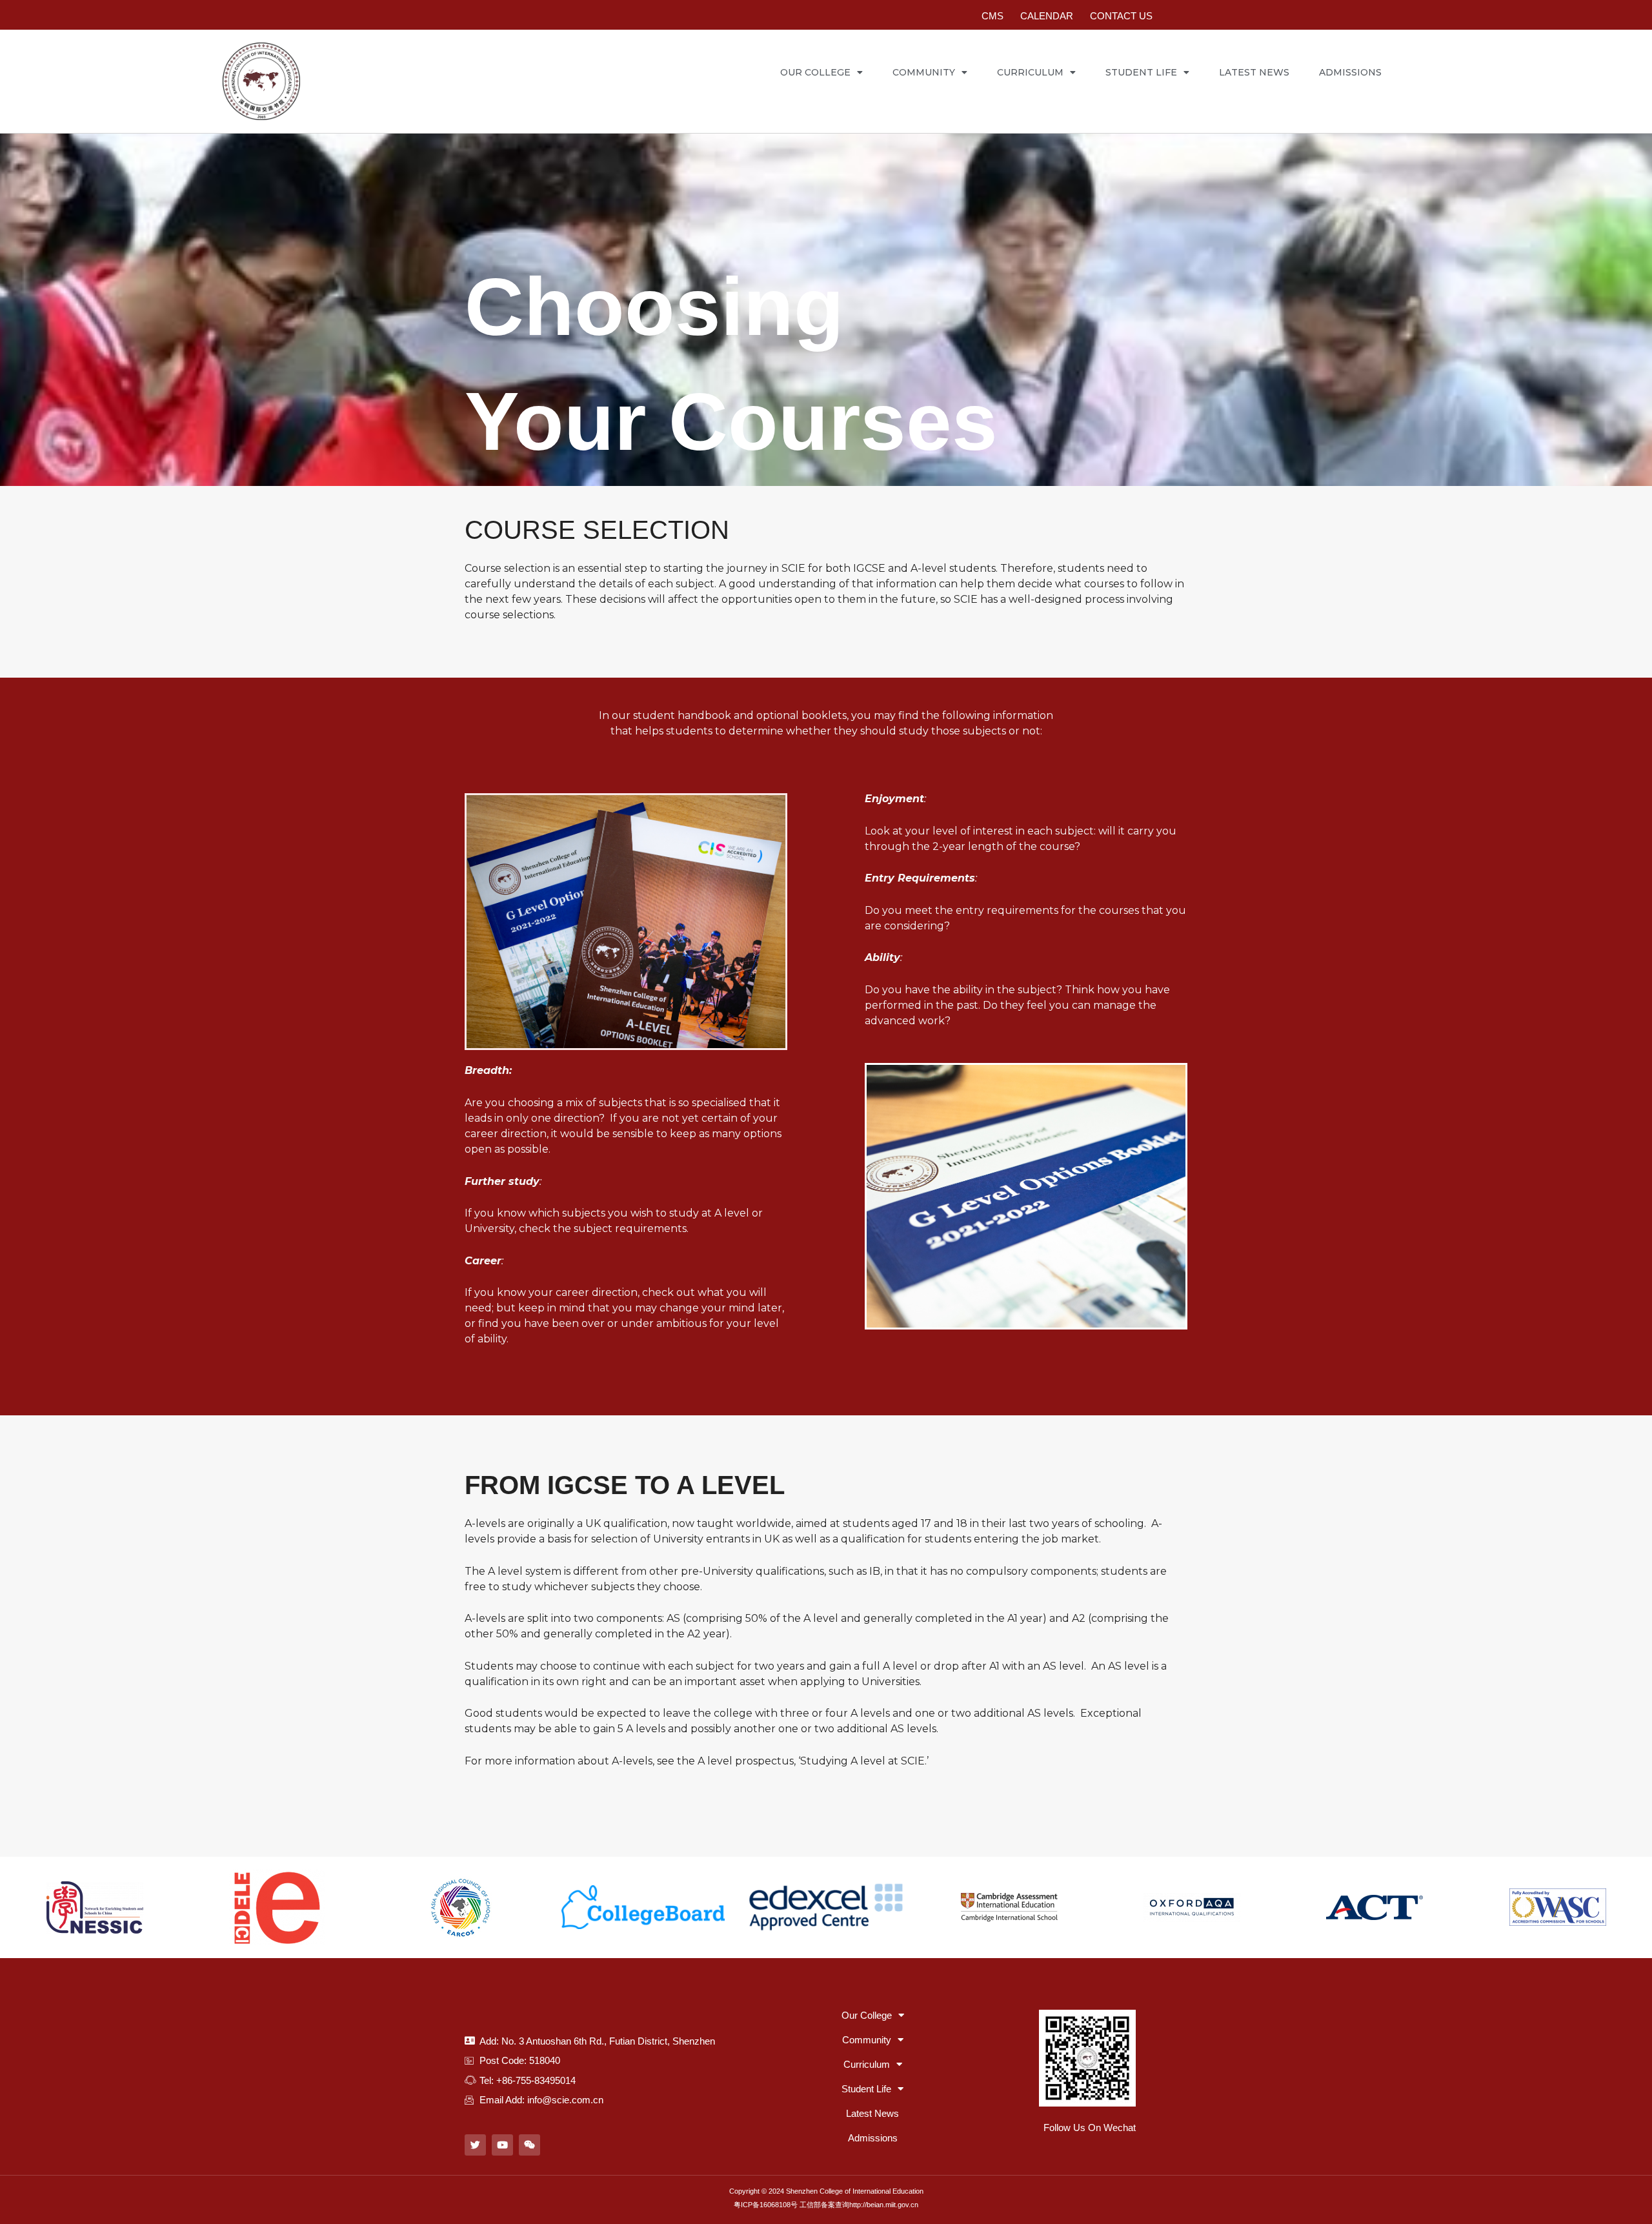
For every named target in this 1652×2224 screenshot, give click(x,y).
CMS (992, 16)
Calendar (1047, 16)
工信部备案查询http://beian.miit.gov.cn (859, 2205)
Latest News (1254, 72)
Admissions (1350, 72)
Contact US (1121, 16)
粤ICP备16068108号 (766, 2205)
